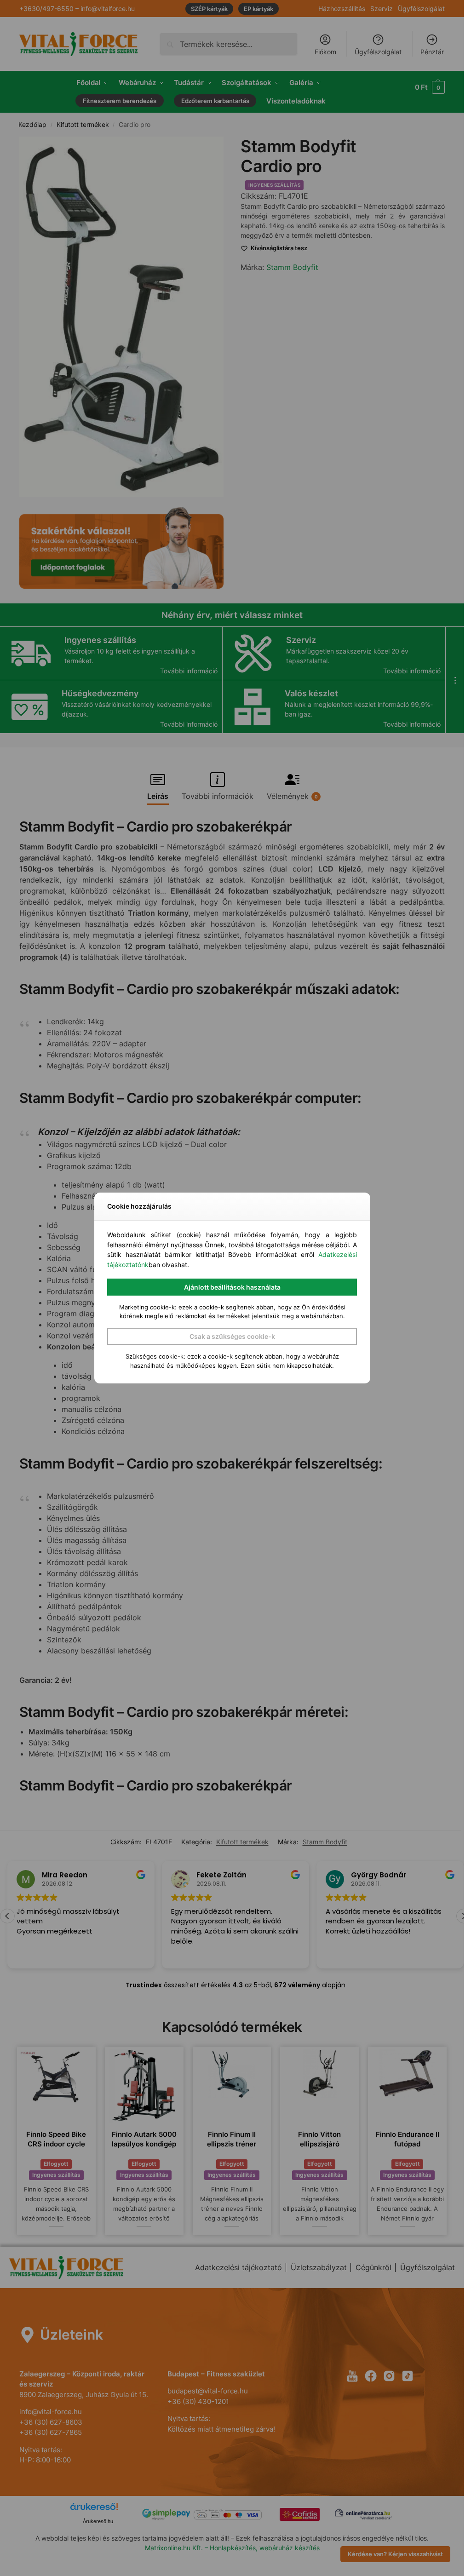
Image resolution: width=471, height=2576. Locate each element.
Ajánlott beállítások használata (232, 1287)
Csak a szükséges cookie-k (232, 1336)
